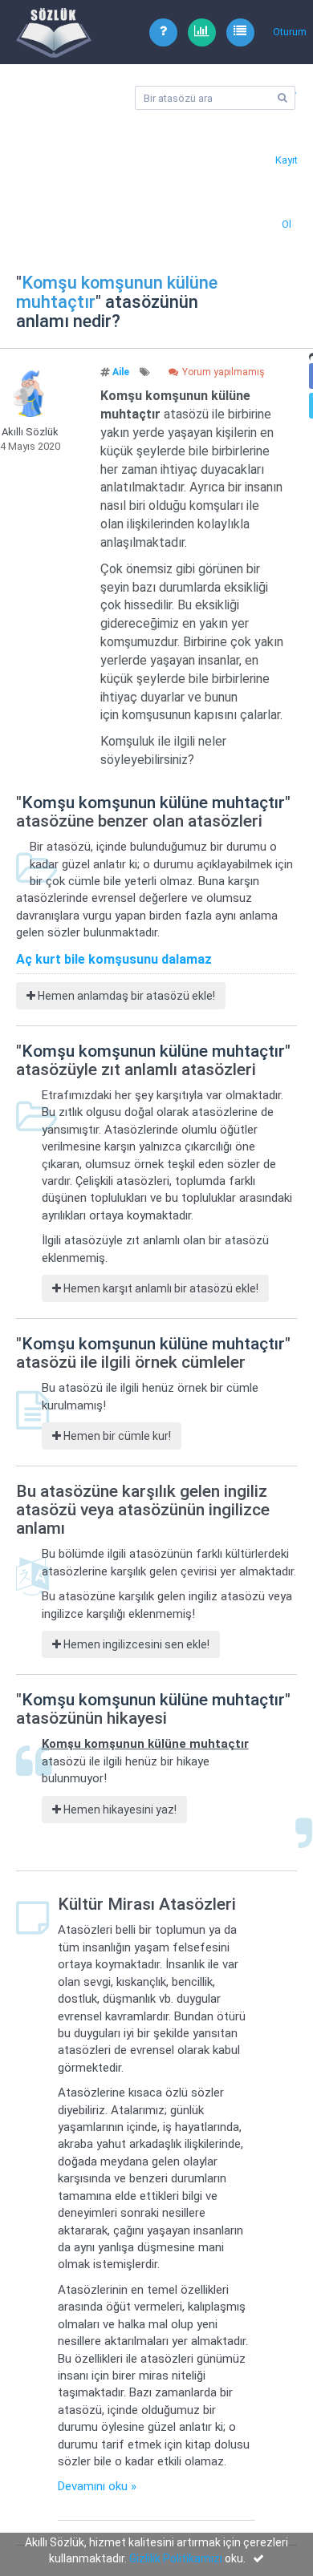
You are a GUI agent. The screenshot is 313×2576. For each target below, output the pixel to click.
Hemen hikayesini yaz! (119, 1810)
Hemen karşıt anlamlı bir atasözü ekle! (160, 1288)
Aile (121, 372)
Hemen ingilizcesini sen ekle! (135, 1644)
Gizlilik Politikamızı (176, 2558)
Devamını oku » (97, 2486)
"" (117, 292)
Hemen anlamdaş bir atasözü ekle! (125, 996)
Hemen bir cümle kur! (116, 1436)
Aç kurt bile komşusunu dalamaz (114, 959)
